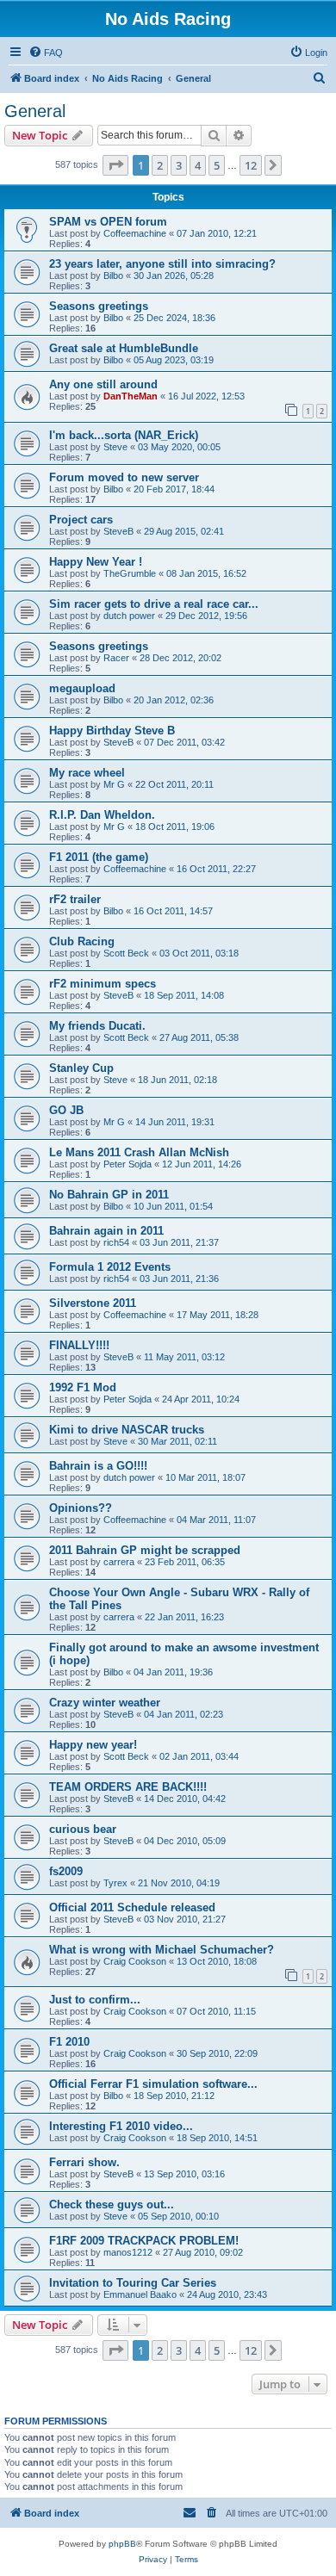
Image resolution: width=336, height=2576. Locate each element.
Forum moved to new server (124, 477)
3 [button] (179, 165)
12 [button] (251, 165)
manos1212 (128, 2252)
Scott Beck (126, 953)
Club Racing (82, 941)
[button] (115, 165)
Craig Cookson (135, 1961)
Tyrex (115, 1883)
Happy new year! (93, 1745)
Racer (116, 658)
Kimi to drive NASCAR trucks (127, 1430)
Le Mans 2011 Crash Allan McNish (139, 1152)
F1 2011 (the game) (99, 857)
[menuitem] (46, 53)
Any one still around (103, 384)
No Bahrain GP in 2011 (109, 1195)
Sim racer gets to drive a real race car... (154, 604)
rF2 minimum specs (103, 984)
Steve (115, 447)
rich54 (116, 1242)
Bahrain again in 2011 (106, 1231)
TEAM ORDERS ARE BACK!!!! (128, 1787)
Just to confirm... (95, 2000)
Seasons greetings (99, 306)
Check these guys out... (112, 2204)
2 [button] (160, 165)
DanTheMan (131, 396)
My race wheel (87, 773)
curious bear (83, 1829)
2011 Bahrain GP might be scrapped (145, 1550)
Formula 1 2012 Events (110, 1267)
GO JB (66, 1110)
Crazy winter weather (105, 1703)
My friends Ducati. (97, 1026)
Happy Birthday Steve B (112, 731)
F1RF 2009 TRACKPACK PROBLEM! (144, 2241)
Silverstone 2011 (93, 1303)
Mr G (114, 784)
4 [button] (198, 165)
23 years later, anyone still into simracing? (162, 264)
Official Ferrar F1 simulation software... (153, 2084)
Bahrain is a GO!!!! (98, 1466)
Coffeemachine (135, 233)
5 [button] (217, 165)
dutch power (129, 616)
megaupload (82, 688)
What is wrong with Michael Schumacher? (162, 1950)
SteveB (118, 531)
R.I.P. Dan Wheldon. (102, 815)
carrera (119, 1562)
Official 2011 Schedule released (132, 1907)
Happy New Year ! (96, 562)
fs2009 (66, 1871)
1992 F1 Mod (83, 1387)
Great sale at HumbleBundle (124, 348)
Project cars (81, 520)
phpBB (122, 2544)
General (35, 111)
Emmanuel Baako (140, 2294)
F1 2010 (69, 2042)
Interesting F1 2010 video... (121, 2126)
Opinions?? (81, 1508)
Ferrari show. (84, 2162)
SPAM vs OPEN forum (108, 222)
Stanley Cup (81, 1068)
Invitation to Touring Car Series (133, 2283)
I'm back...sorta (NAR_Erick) (124, 435)
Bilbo (113, 276)
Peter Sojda (128, 1164)
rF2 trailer (75, 899)
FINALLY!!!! (79, 1345)
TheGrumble (130, 573)
